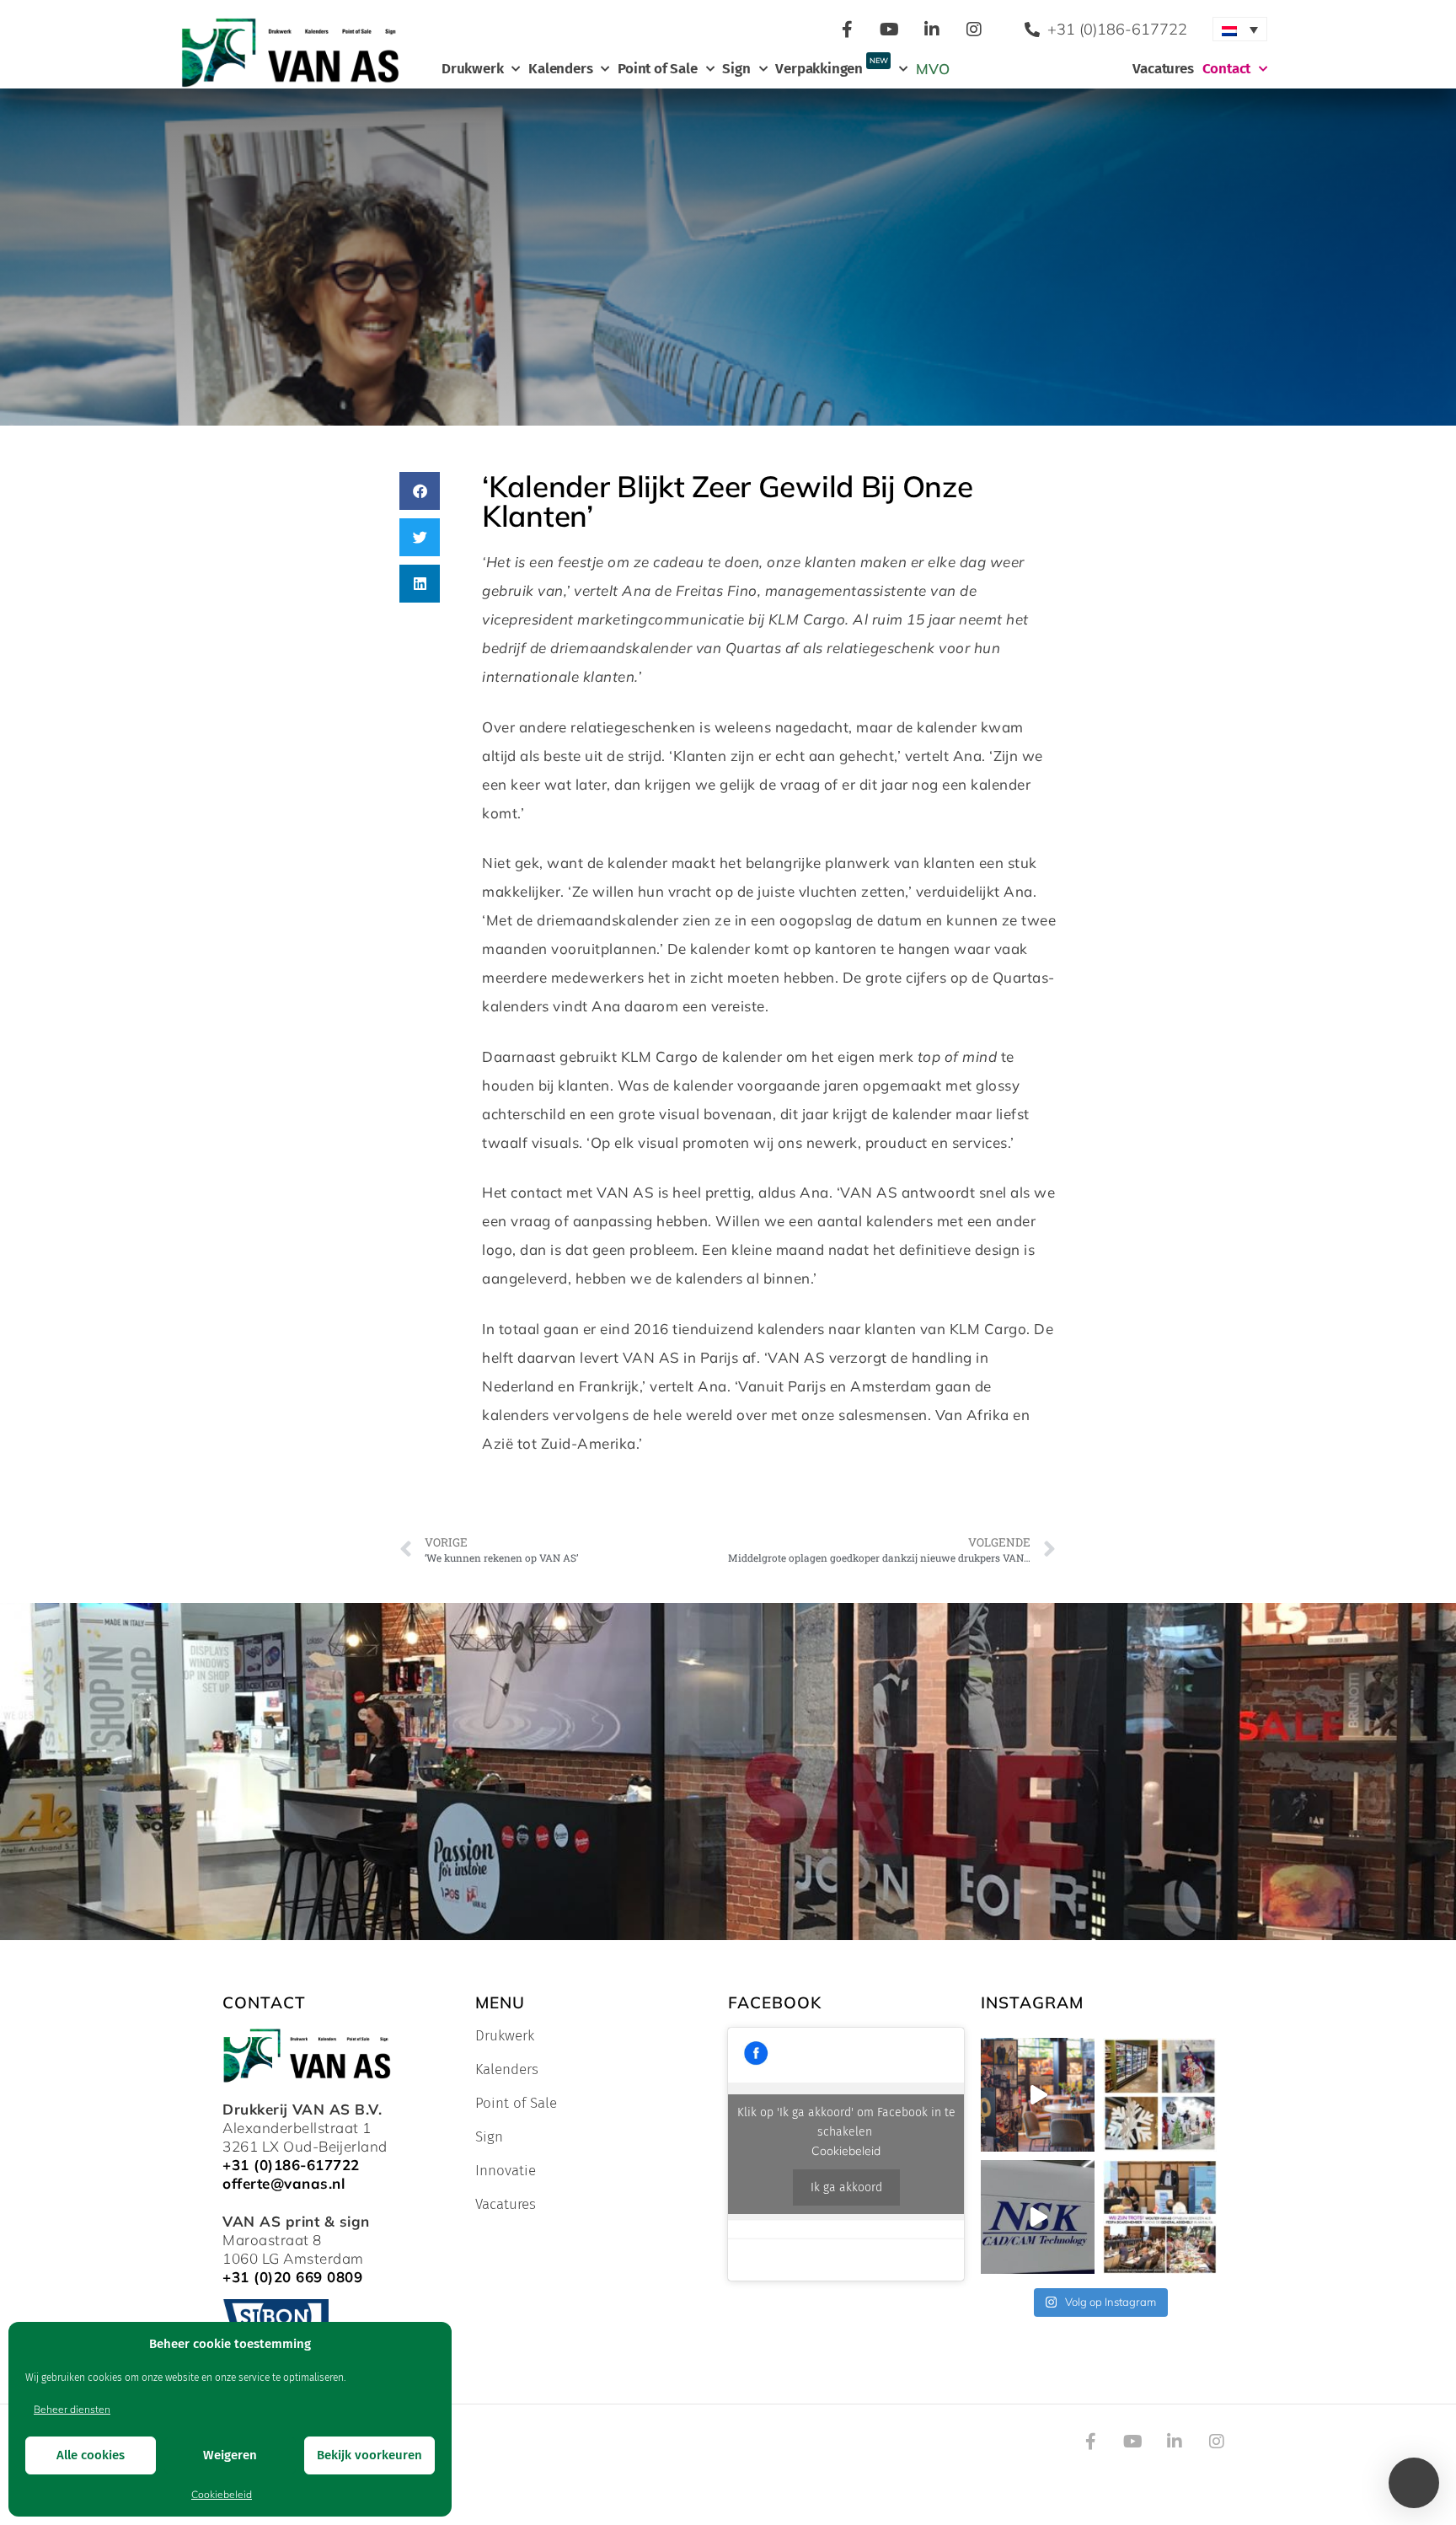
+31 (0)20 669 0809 (292, 2277)
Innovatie (506, 2171)
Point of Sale (657, 69)
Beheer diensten (72, 2409)
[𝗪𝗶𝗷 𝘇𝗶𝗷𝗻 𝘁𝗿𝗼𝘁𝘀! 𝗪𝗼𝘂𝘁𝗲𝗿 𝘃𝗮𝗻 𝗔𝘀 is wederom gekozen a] (1160, 2217)
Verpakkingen (831, 67)
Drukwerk (472, 69)
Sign (736, 69)
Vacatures (1163, 69)
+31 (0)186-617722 (291, 2165)
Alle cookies (91, 2455)
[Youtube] (890, 29)
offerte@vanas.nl (284, 2183)
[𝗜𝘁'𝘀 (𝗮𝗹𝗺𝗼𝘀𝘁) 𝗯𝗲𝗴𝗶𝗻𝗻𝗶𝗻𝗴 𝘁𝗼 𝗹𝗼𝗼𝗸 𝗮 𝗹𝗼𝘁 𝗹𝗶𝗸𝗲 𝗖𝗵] (1160, 2095)
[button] (420, 491)
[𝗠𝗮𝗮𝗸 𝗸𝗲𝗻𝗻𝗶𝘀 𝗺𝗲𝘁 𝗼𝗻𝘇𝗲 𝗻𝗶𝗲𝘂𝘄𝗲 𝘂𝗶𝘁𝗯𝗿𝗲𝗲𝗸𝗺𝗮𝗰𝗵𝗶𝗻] (1038, 2217)
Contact (1227, 69)
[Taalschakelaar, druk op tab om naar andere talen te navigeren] (1240, 29)
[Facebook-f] (848, 29)
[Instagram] (974, 29)
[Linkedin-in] (932, 29)
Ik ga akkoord (846, 2187)
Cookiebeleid (222, 2494)
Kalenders (560, 69)
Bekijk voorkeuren (369, 2455)
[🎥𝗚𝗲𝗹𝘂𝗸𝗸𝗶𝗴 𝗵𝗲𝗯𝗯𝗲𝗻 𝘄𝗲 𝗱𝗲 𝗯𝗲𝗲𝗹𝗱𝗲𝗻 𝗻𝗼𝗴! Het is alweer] (1038, 2095)
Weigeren (230, 2455)
